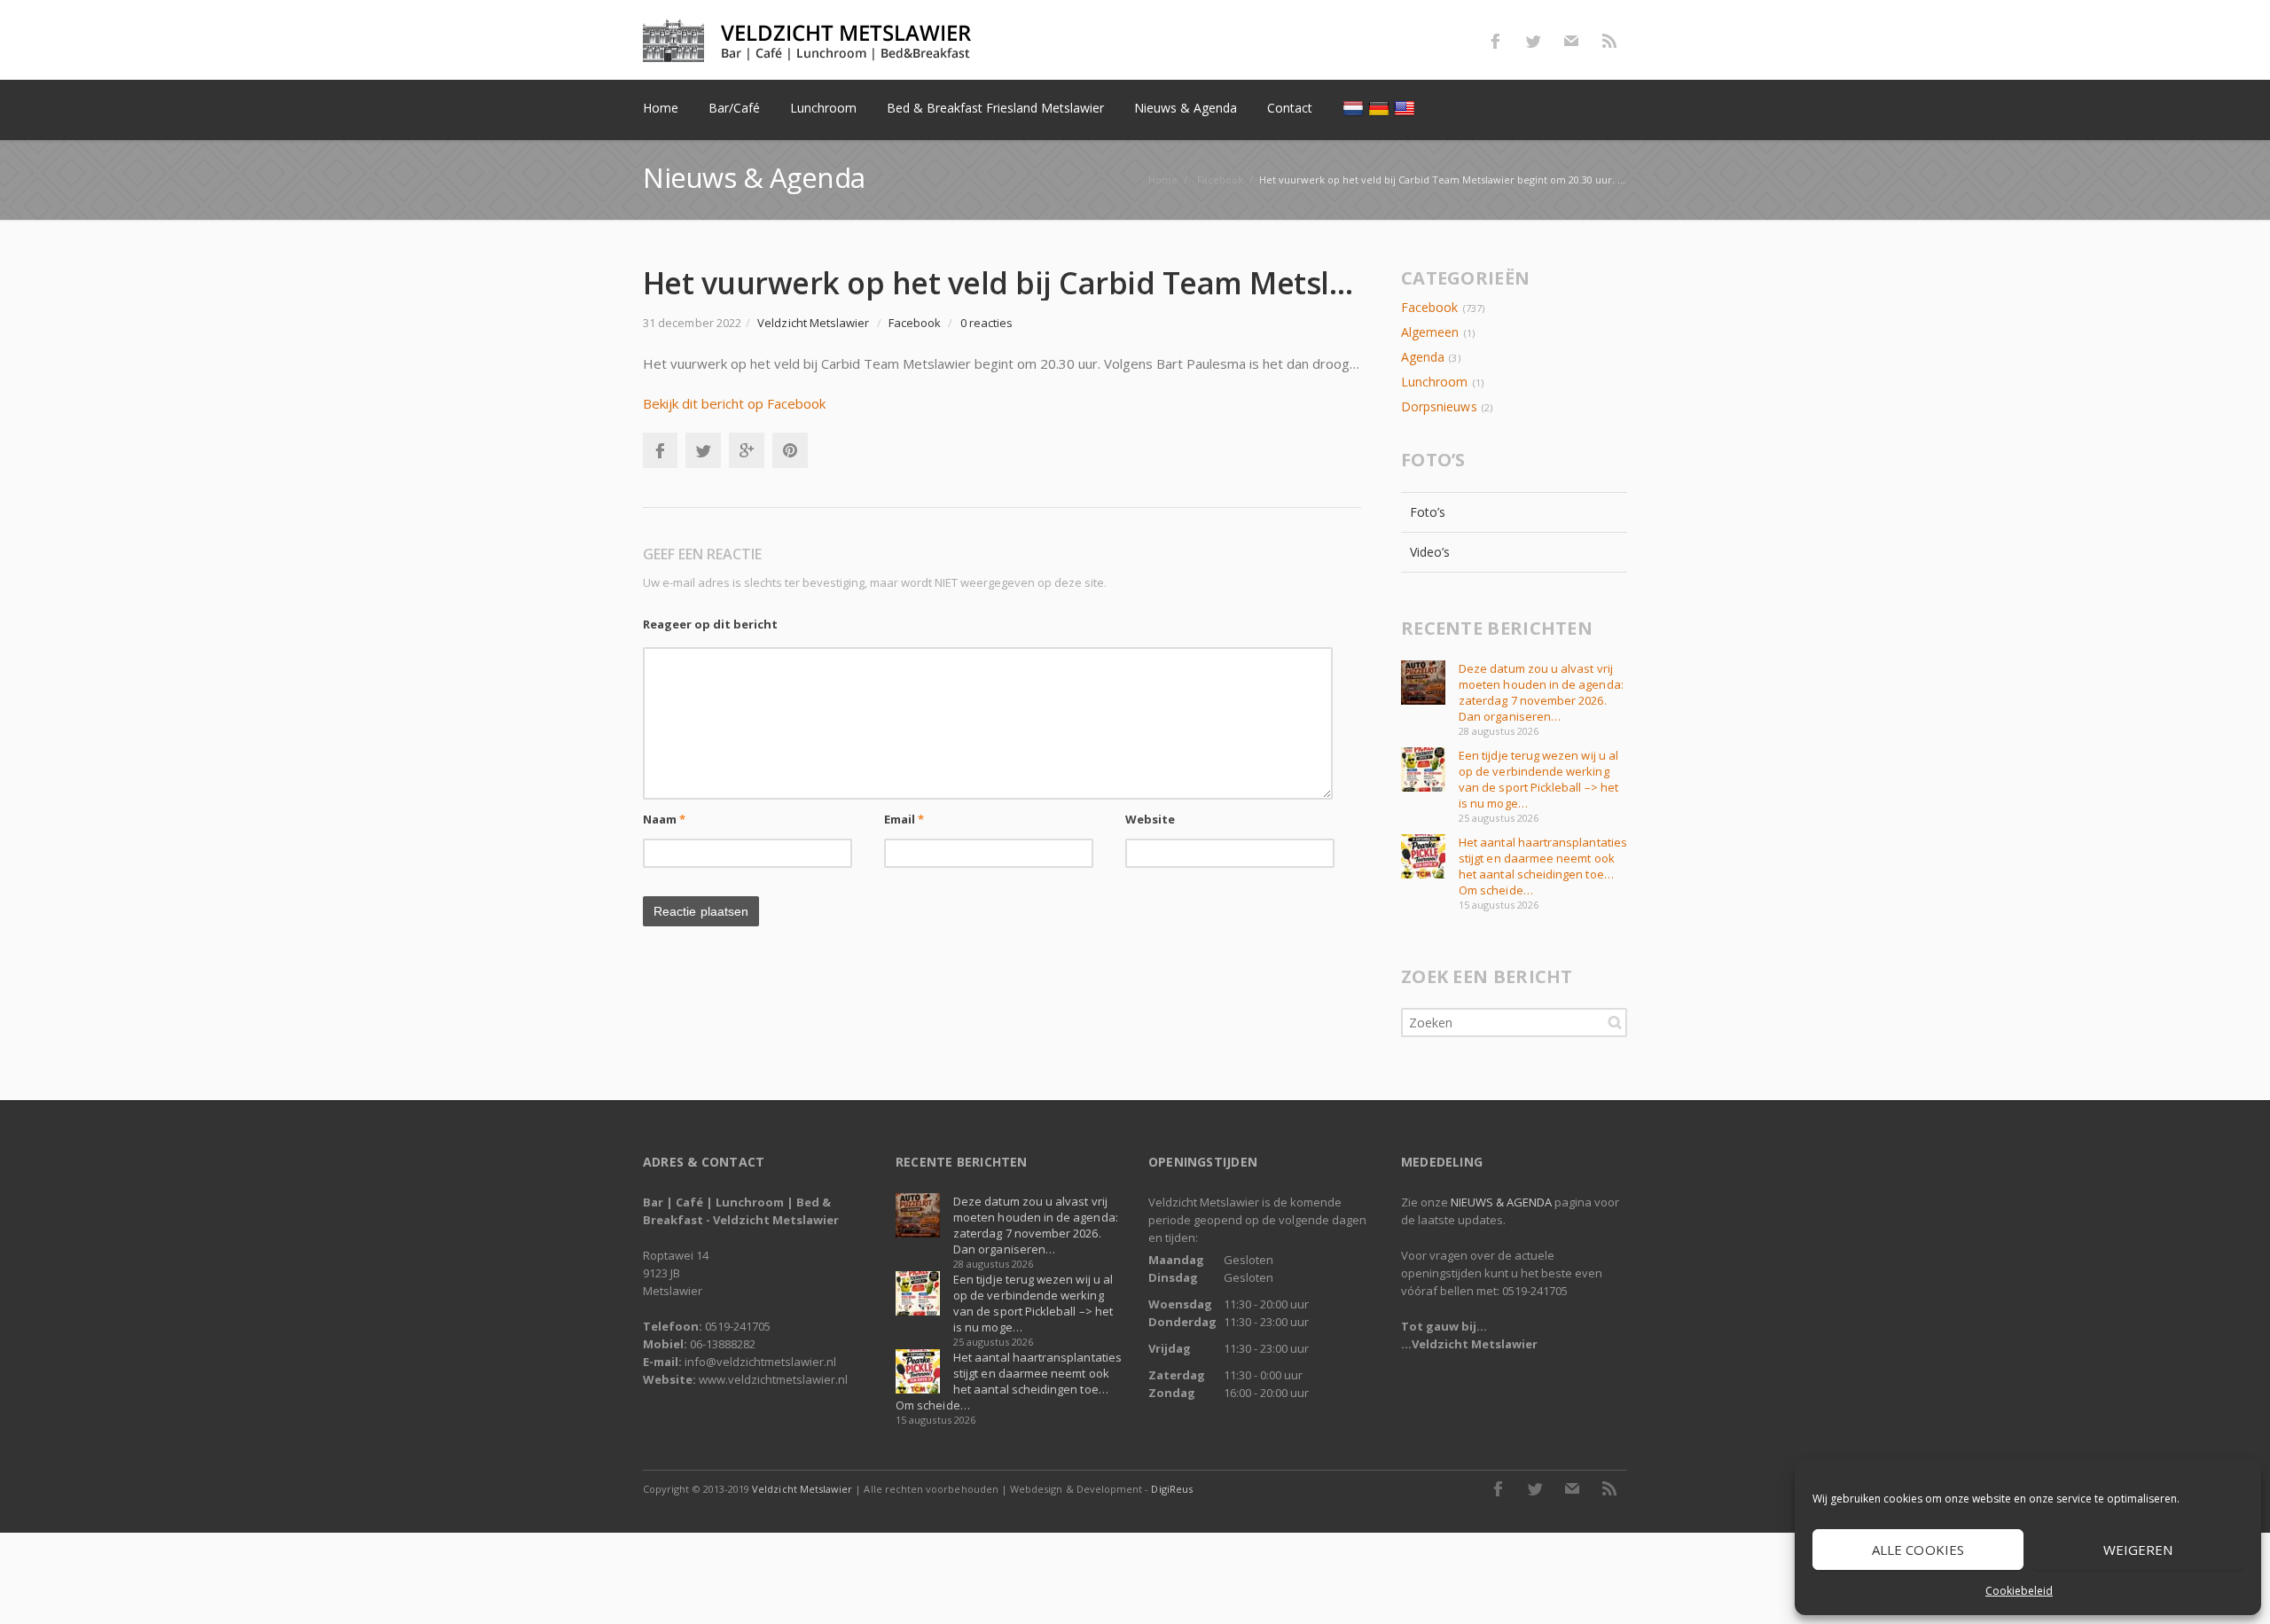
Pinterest (790, 450)
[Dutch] (1355, 107)
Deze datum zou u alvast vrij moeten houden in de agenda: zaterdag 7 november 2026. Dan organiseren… (1541, 692)
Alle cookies (1918, 1550)
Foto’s (1428, 512)
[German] (1381, 107)
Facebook (1495, 41)
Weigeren (2138, 1550)
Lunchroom (1435, 382)
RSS (1609, 41)
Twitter (1533, 41)
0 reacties (987, 323)
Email (904, 819)
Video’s (1430, 552)
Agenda (1423, 357)
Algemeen (1430, 332)
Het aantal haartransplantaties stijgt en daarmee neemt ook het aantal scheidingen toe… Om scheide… (1543, 866)
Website (1151, 819)
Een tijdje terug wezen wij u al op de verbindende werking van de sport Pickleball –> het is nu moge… (1538, 779)
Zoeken (1615, 1022)
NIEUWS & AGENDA (1501, 1202)
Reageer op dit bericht (710, 624)
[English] (1407, 107)
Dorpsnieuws (1439, 406)
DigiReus (1171, 1489)
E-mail (1571, 41)
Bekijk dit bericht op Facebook (734, 403)
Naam (664, 819)
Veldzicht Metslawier (802, 1489)
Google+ (747, 450)
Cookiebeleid (2019, 1591)
